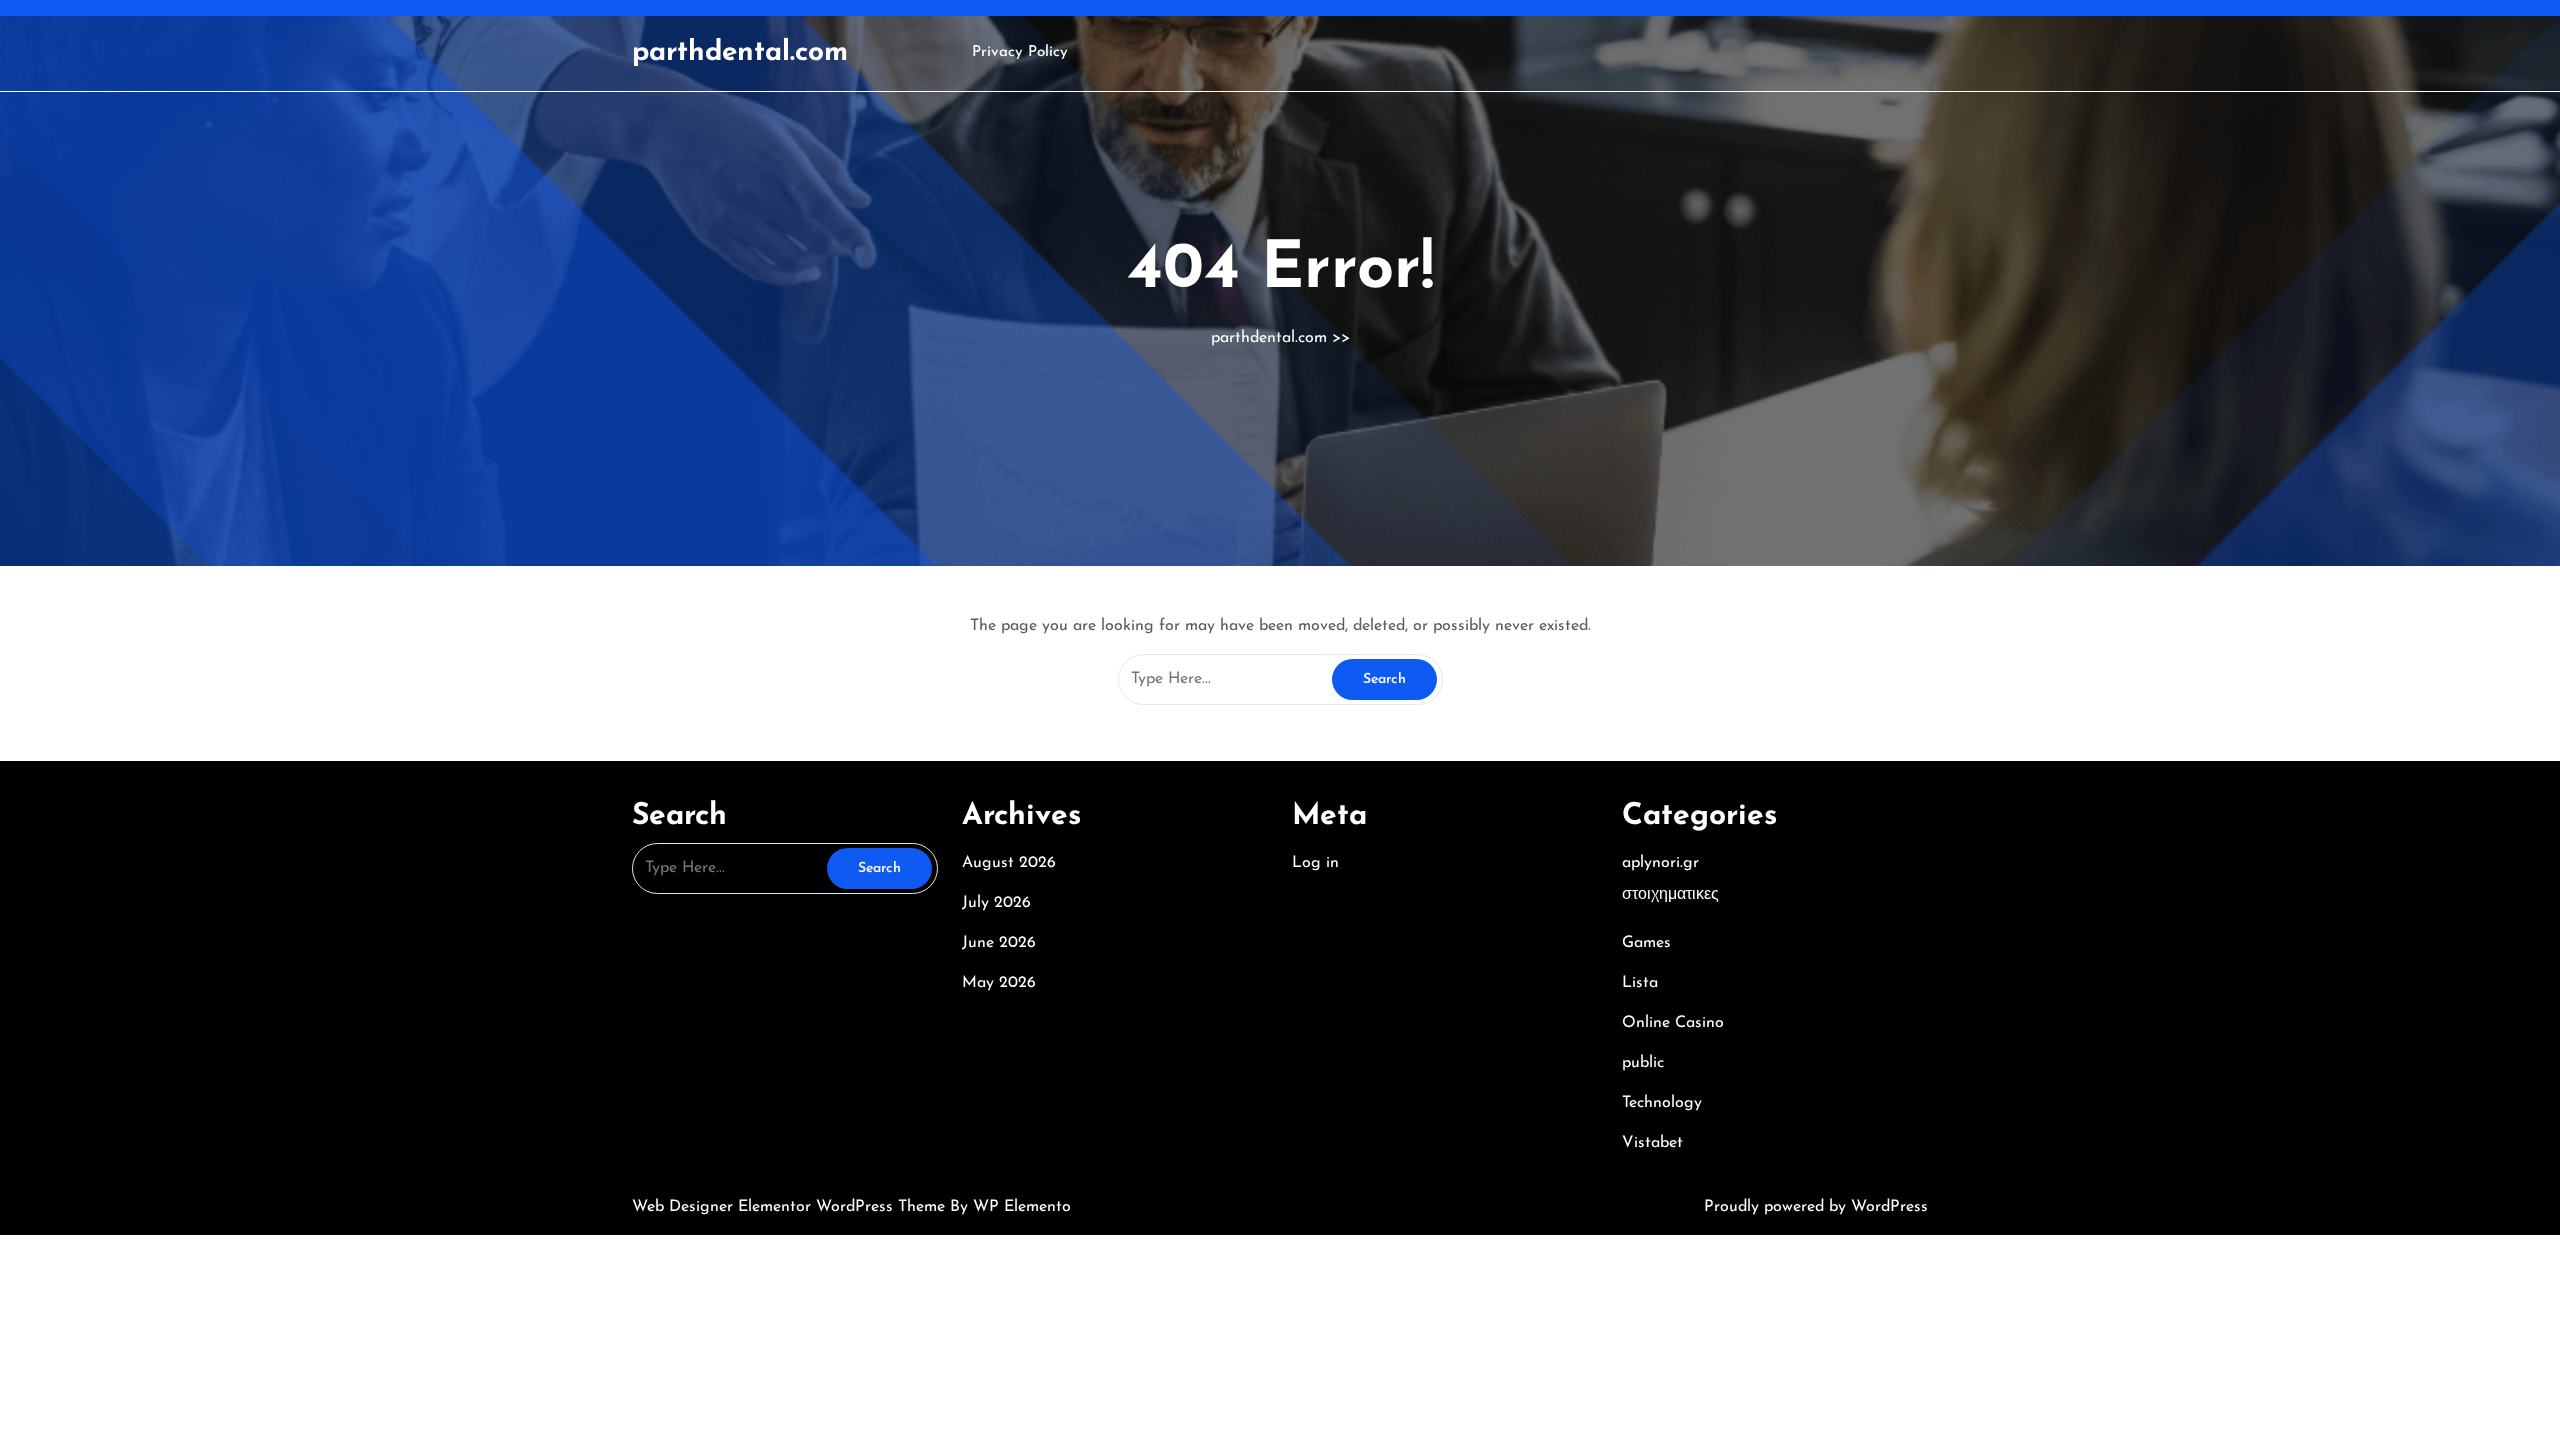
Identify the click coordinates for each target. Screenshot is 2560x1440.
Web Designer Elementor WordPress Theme (791, 1207)
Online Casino (1673, 1023)
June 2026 (999, 943)
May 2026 (999, 983)
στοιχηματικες (1670, 895)
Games (1646, 943)
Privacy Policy (1020, 52)
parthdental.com (740, 53)
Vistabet (1652, 1143)
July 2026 (996, 903)
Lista (1640, 983)
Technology (1662, 1103)
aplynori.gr (1660, 863)
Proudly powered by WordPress (1816, 1207)
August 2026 (1009, 863)
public (1643, 1063)
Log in (1315, 863)
